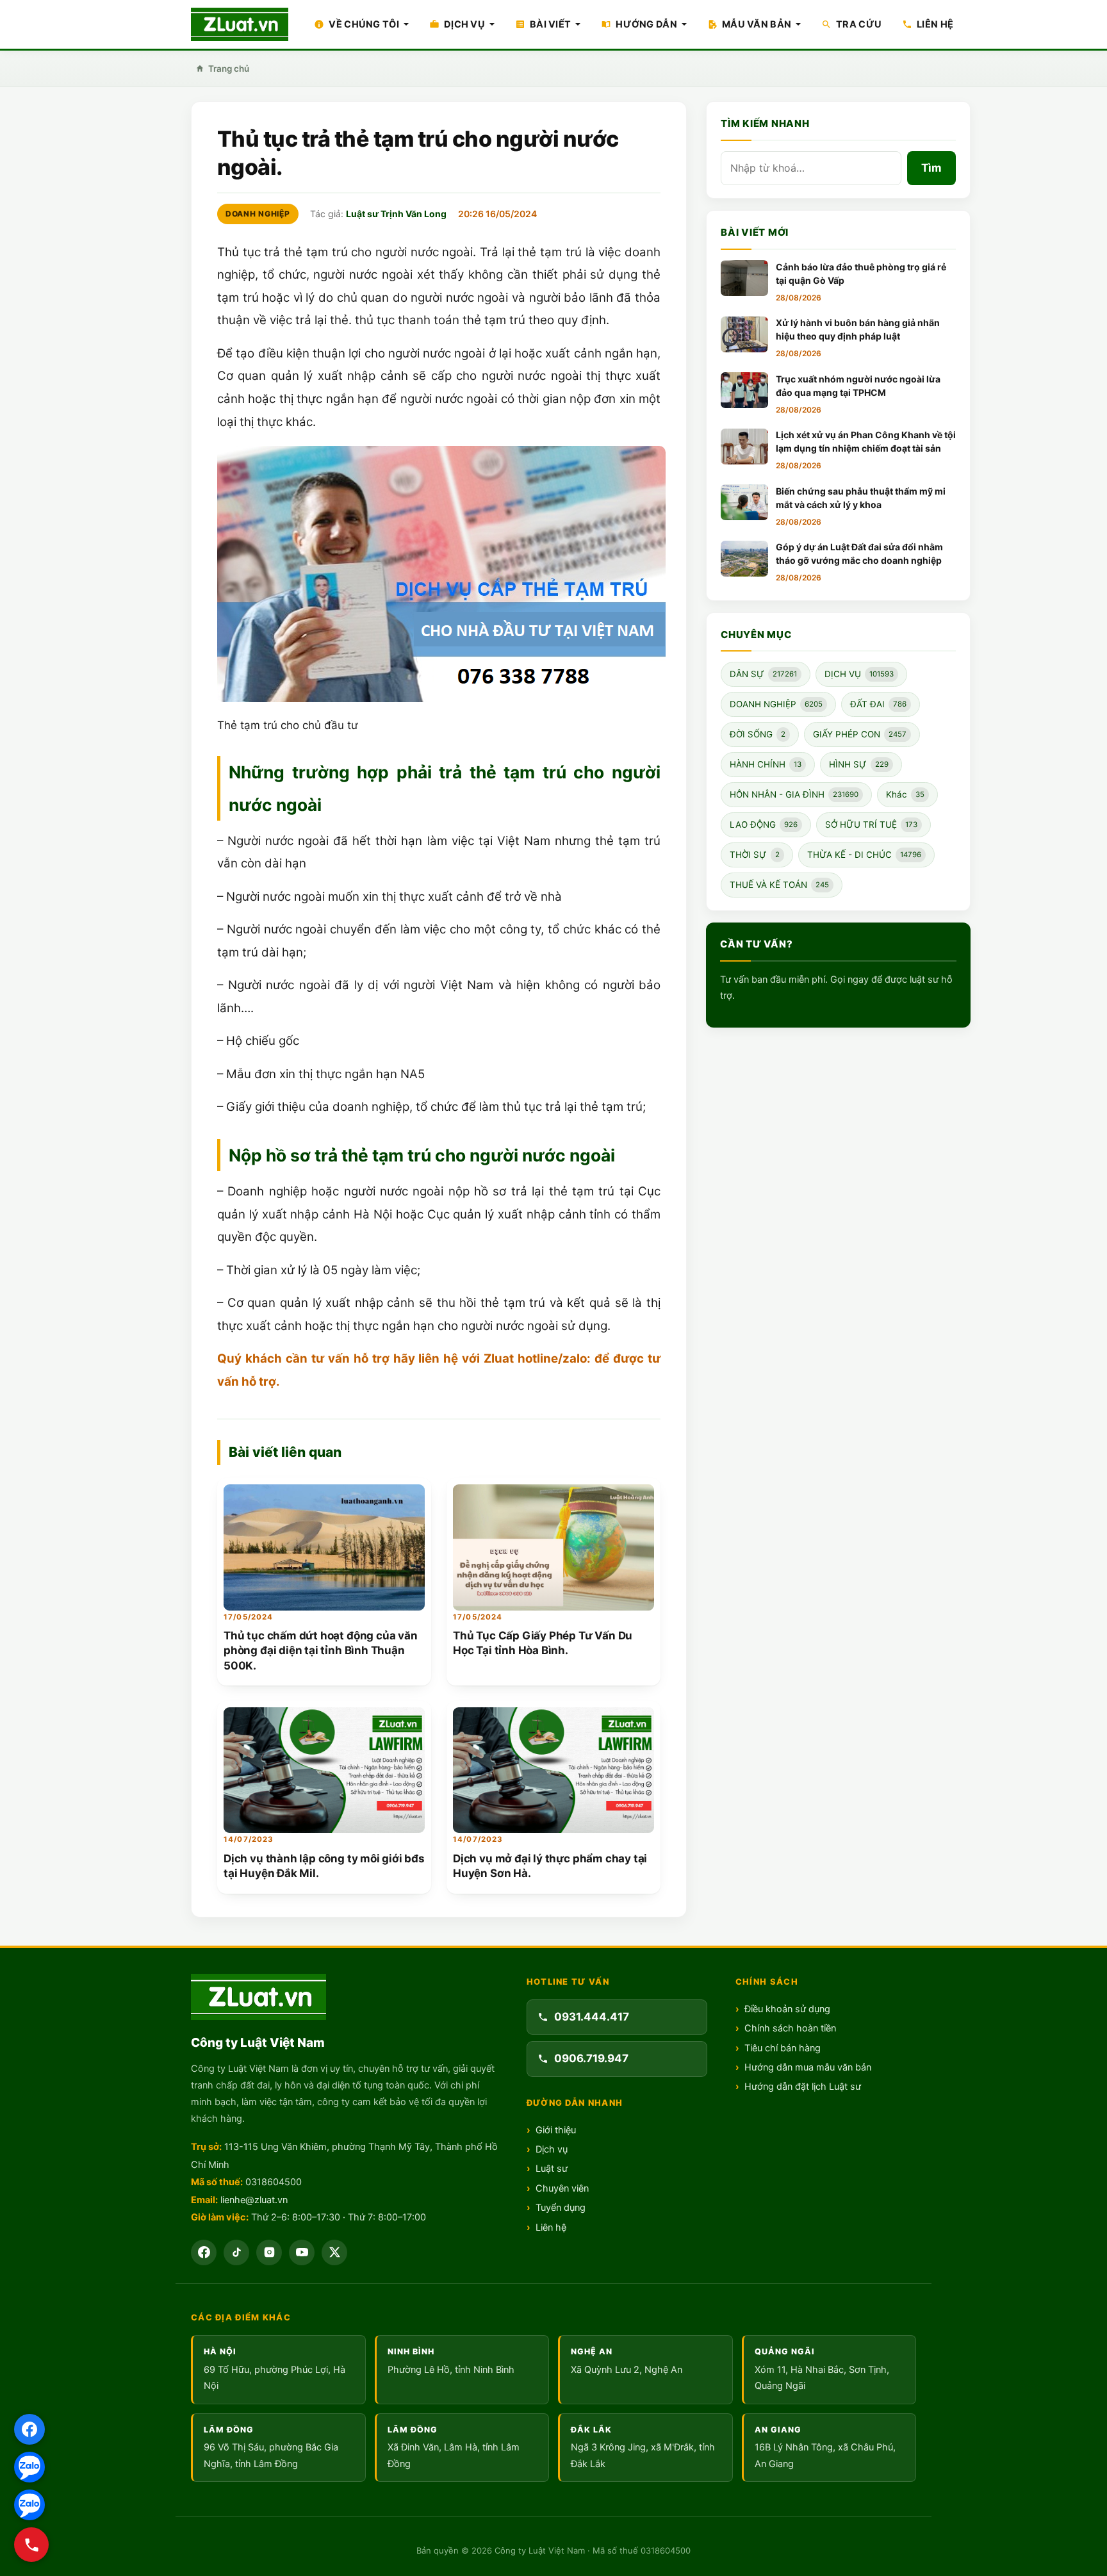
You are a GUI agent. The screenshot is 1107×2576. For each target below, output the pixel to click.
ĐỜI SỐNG (758, 735)
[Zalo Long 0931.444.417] (29, 2467)
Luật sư (552, 2169)
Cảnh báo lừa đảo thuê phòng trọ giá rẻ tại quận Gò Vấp (861, 274)
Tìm (931, 168)
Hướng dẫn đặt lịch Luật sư (803, 2087)
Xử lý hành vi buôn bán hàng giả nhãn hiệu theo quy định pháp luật (858, 330)
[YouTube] (302, 2252)
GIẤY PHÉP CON (860, 735)
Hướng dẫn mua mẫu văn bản (808, 2067)
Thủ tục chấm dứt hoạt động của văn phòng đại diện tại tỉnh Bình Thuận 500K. (321, 1651)
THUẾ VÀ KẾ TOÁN (779, 885)
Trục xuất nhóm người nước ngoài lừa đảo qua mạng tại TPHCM (858, 386)
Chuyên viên (562, 2188)
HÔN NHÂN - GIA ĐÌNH (794, 795)
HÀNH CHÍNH (766, 765)
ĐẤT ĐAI (878, 705)
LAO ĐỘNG (764, 825)
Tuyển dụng (561, 2208)
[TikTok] (236, 2252)
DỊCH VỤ (859, 675)
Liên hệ (551, 2227)
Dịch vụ (552, 2149)
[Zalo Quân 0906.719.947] (29, 2505)
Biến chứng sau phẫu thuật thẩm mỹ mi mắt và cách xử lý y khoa (861, 498)
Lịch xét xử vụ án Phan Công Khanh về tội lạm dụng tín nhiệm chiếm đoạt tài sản (866, 442)
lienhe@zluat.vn (254, 2200)
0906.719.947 (591, 2058)
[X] (334, 2252)
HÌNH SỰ (859, 765)
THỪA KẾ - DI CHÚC (864, 855)
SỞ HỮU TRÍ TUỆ (871, 825)
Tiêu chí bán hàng (783, 2048)
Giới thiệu (556, 2130)
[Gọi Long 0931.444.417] (31, 2545)
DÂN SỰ (763, 675)
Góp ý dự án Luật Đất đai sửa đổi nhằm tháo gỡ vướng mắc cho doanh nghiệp (859, 554)
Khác (905, 795)
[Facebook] (204, 2252)
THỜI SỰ (755, 855)
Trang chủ (229, 69)
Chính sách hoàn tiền (790, 2028)
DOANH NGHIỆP (258, 214)
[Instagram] (269, 2252)
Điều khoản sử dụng (787, 2009)
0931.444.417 (592, 2017)
